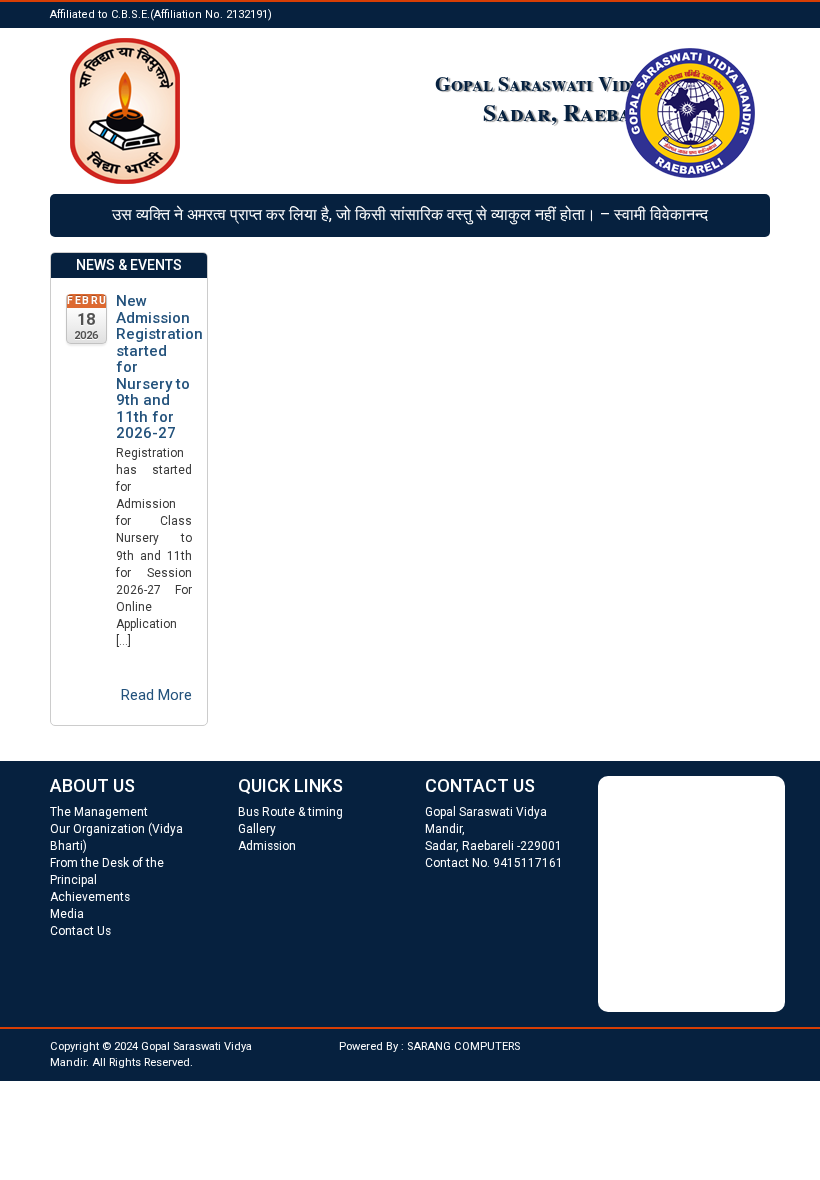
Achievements (90, 897)
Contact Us (80, 931)
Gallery (257, 829)
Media (67, 914)
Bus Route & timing (290, 812)
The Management (99, 812)
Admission (267, 846)
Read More (156, 695)
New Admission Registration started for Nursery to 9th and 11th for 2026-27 (154, 367)
